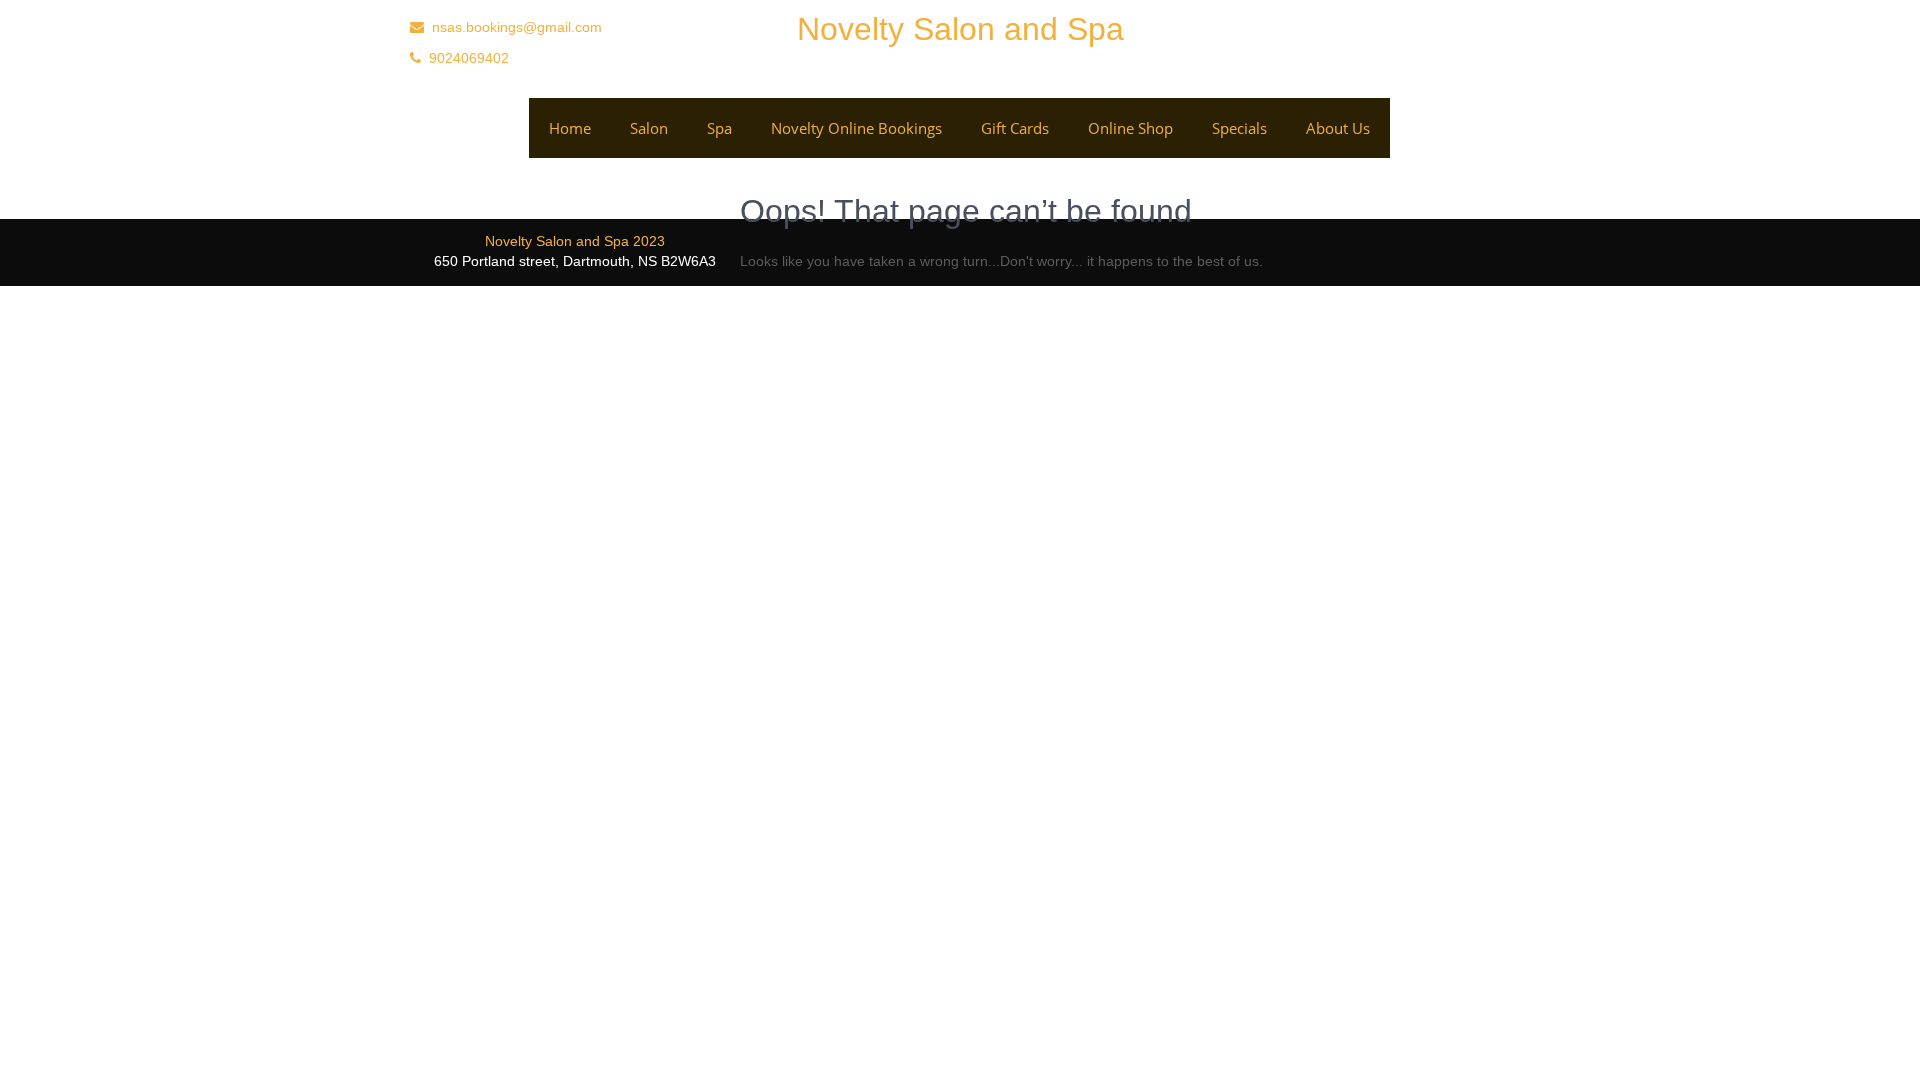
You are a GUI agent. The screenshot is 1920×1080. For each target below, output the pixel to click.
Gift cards (1015, 128)
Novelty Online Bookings (856, 128)
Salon (649, 128)
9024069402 (469, 58)
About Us (1338, 128)
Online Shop (1130, 128)
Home (570, 128)
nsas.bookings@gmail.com (517, 27)
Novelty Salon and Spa (960, 29)
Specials (1239, 128)
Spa (719, 128)
